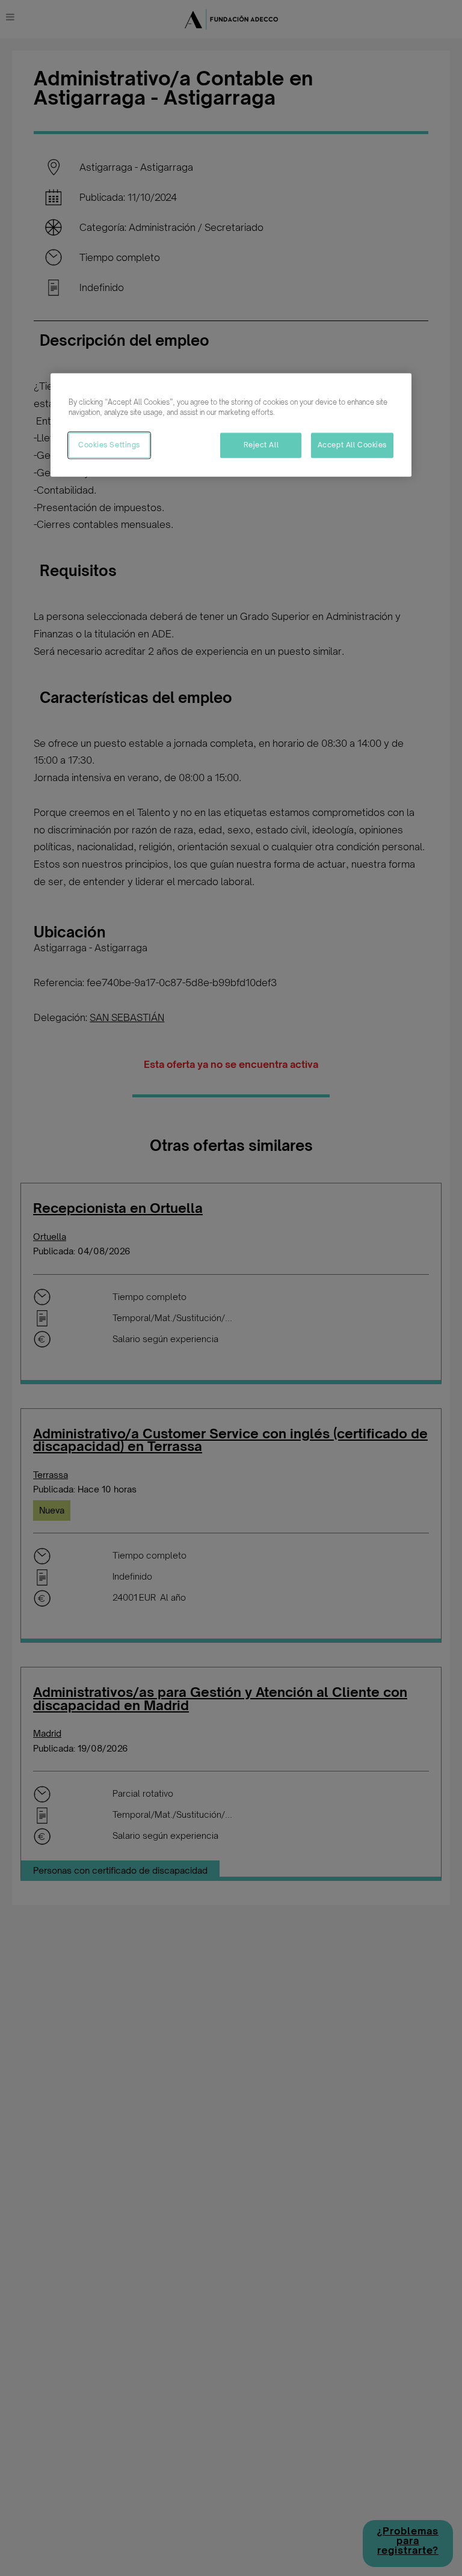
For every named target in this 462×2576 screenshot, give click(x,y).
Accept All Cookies (352, 444)
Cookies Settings (109, 444)
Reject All (261, 444)
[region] (231, 425)
